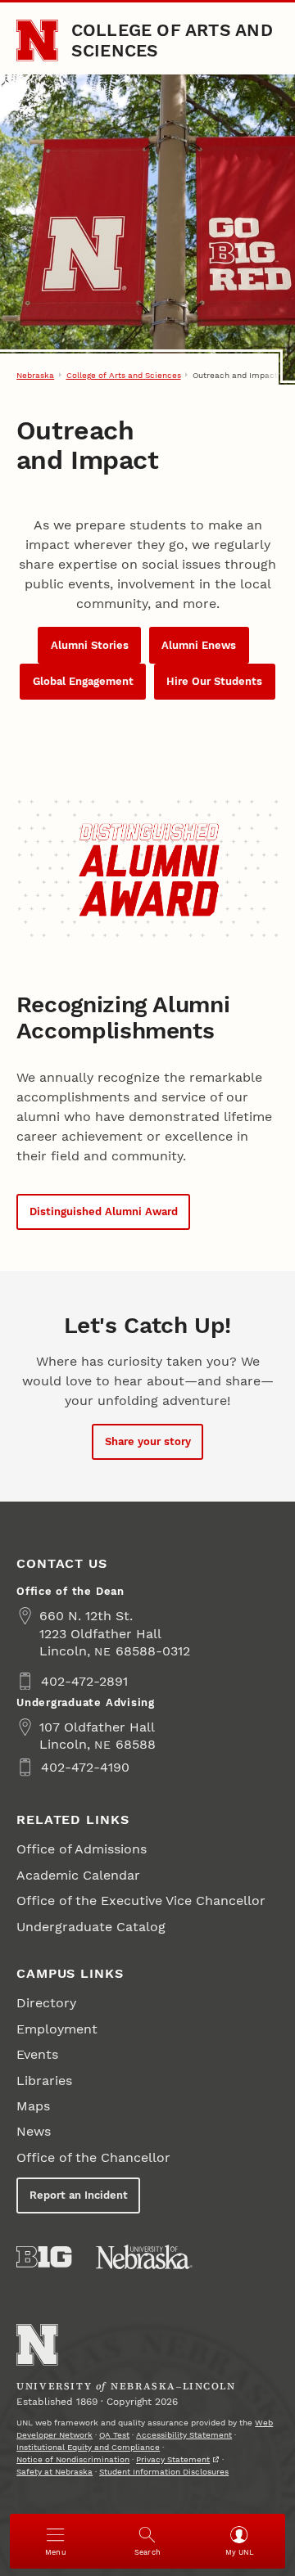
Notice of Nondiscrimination (73, 2459)
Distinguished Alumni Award (104, 1211)
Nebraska (35, 375)
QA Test (114, 2435)
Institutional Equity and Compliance (88, 2447)
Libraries (44, 2081)
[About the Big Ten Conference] (44, 2257)
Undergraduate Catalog (91, 1927)
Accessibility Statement (184, 2435)
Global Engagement (83, 681)
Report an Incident (79, 2195)
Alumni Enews (199, 645)
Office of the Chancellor (93, 2157)
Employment (57, 2029)
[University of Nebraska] (144, 2257)
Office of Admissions (82, 1849)
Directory (46, 2003)
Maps (33, 2106)
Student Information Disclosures (164, 2472)
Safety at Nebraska (54, 2472)
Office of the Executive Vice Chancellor (141, 1900)
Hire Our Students (214, 681)
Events (37, 2054)
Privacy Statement (173, 2459)
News (34, 2131)
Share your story (148, 1441)
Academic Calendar (78, 1875)
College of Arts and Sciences (172, 40)
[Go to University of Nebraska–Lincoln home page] (37, 41)
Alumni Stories (90, 645)
